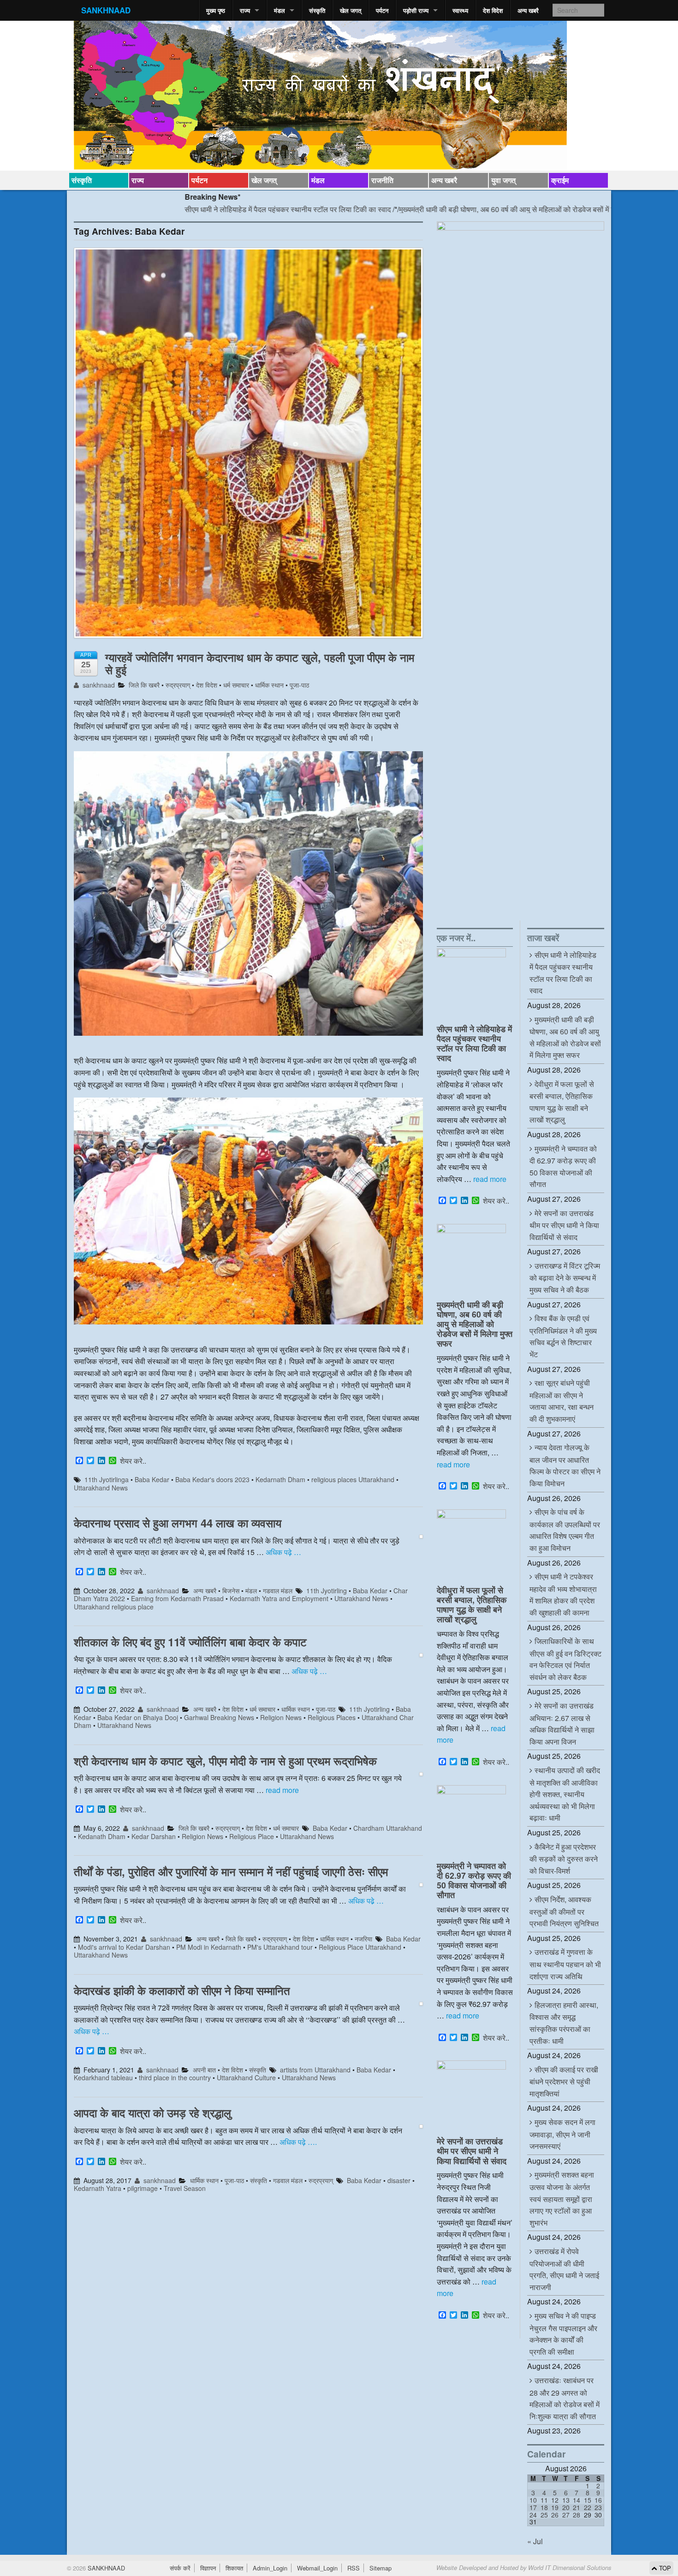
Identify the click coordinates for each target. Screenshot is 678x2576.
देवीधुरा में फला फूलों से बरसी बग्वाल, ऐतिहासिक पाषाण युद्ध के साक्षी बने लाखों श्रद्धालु (472, 1604)
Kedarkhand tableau (103, 2077)
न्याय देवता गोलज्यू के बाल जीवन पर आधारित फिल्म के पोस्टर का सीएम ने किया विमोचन (565, 1465)
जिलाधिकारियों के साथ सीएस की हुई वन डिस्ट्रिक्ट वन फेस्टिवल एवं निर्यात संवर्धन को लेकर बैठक (565, 1659)
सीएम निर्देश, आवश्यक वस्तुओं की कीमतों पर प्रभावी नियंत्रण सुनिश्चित (564, 1911)
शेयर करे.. (133, 1461)
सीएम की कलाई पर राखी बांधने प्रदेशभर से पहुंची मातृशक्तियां (564, 2081)
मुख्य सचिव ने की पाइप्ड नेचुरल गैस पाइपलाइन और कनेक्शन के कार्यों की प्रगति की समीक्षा (563, 2334)
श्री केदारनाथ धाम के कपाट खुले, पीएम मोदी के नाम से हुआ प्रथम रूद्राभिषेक (225, 1761)
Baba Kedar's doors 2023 (212, 1479)
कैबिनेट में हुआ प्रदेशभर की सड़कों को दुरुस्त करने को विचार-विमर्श (564, 1859)
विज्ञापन (208, 2568)
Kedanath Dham (102, 1836)
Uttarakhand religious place (114, 1607)
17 (533, 2507)
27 (566, 2515)
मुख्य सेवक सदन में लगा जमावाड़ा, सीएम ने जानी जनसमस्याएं (562, 2134)
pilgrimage (143, 2188)
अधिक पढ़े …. (298, 2142)
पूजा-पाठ (299, 685)
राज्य (245, 10)
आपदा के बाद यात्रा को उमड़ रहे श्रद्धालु (152, 2113)
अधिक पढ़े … (283, 1552)
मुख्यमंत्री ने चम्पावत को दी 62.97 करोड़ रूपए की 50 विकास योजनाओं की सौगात (474, 1880)
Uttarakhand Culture (246, 2077)
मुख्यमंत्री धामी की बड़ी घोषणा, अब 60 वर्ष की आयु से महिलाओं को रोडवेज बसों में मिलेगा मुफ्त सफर (450, 209)
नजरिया (363, 1939)
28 (577, 2515)
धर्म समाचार (236, 685)
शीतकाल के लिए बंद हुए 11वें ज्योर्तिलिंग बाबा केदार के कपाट (190, 1642)
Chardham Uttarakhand (388, 1828)
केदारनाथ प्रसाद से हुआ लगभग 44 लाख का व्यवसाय (178, 1523)
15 (588, 2500)
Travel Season (185, 2188)
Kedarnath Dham (280, 1479)
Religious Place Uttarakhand (360, 1947)
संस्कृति (317, 10)
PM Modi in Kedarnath (209, 1947)
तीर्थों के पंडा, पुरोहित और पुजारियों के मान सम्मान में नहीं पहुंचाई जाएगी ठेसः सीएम (231, 1871)
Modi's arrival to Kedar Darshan (124, 1947)
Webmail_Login (317, 2568)
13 (566, 2500)
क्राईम (560, 180)
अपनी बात (204, 2070)
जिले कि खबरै (144, 685)
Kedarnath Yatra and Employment (279, 1598)
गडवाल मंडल (278, 1591)
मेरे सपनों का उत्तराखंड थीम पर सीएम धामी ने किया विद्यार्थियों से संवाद (472, 2151)
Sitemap (381, 2568)
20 (566, 2507)
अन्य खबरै (528, 10)
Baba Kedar (152, 1479)
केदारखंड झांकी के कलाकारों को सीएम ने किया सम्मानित (182, 1990)
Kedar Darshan (154, 1836)
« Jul (535, 2541)
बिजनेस (231, 1591)
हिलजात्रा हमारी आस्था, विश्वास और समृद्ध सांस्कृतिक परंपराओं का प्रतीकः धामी (564, 2023)
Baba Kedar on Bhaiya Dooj (138, 1717)
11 (544, 2500)
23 (598, 2507)
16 (598, 2500)
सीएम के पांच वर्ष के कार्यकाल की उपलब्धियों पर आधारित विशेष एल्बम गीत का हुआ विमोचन (565, 1530)
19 (555, 2507)
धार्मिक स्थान (269, 685)
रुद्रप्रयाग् (178, 685)
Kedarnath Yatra (98, 2188)
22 (588, 2507)
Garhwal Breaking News (219, 1717)
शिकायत (234, 2568)
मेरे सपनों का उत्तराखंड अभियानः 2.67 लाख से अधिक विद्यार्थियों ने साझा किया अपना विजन (562, 1724)
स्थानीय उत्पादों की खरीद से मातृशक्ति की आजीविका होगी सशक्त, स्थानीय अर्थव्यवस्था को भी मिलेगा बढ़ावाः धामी (565, 1794)
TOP (664, 2568)
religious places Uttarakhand (353, 1479)
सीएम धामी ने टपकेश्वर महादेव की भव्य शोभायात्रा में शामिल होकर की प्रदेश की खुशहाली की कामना (563, 1594)
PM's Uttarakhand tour (280, 1947)
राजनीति (382, 180)
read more (282, 1790)
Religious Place (252, 1836)
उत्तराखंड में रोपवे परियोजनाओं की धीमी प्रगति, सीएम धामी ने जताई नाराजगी (564, 2269)
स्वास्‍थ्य (460, 10)
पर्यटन (382, 10)
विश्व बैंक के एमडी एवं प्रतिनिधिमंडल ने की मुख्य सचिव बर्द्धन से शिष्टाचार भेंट (563, 1336)
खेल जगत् (351, 10)
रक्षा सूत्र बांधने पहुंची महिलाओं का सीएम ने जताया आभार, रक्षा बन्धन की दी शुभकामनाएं (562, 1401)
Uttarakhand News (101, 1488)
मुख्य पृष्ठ (216, 10)
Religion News (281, 1717)
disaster (399, 2180)
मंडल (280, 10)
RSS (354, 2568)
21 (577, 2507)
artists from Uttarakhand (315, 2070)
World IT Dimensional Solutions (570, 2568)
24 (533, 2515)
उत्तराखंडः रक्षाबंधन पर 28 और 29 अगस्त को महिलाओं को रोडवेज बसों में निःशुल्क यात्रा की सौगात (565, 2398)
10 (533, 2500)
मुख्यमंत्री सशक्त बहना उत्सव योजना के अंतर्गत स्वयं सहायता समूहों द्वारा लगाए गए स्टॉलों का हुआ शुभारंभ (562, 2198)
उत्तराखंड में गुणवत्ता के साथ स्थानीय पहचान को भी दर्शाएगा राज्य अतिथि (565, 1964)
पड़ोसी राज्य (416, 10)
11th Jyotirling (327, 1591)
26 (555, 2515)
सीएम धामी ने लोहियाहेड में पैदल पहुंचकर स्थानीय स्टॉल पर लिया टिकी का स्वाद (211, 209)
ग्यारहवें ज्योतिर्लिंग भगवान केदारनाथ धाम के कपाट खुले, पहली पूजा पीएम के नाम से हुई (260, 663)
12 (555, 2500)
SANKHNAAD (106, 10)
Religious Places (332, 1717)
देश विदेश (493, 10)
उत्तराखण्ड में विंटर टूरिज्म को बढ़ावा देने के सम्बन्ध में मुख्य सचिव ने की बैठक (565, 1278)
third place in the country (175, 2077)
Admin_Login (270, 2568)
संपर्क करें (180, 2568)
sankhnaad (98, 685)
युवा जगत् (503, 180)
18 (544, 2507)
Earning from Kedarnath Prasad (177, 1598)
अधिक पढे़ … (366, 1901)
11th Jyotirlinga (107, 1479)
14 (577, 2500)
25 (544, 2515)
